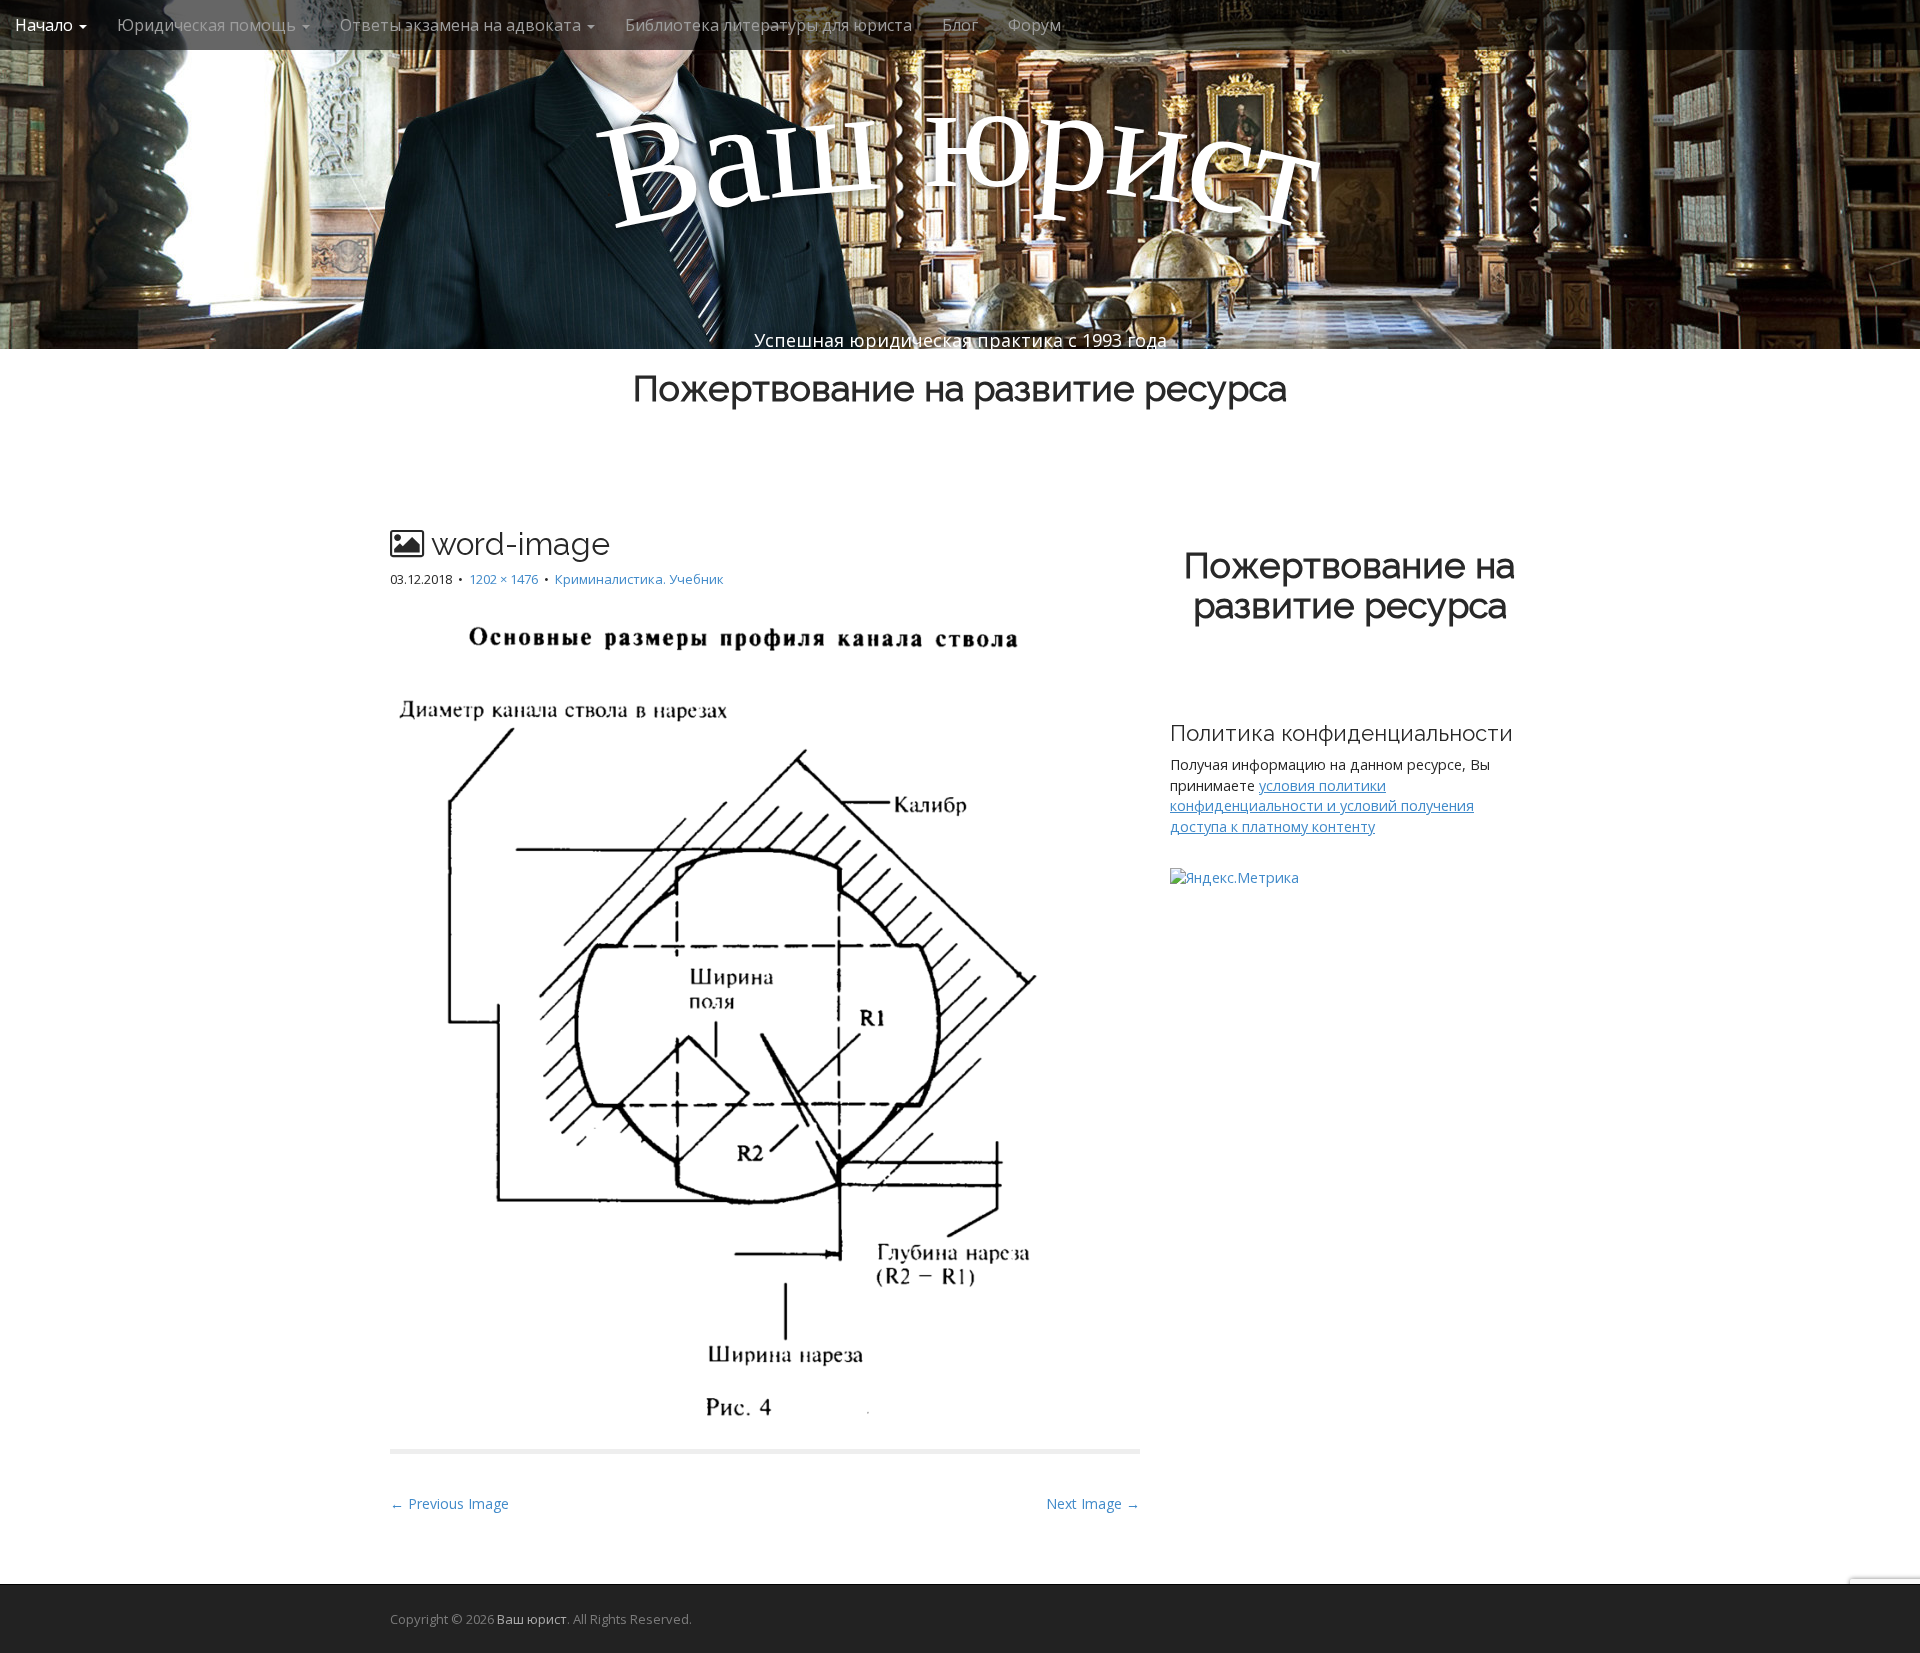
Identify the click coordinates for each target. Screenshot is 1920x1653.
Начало (46, 25)
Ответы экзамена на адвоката (462, 25)
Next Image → (1093, 1503)
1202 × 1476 (503, 579)
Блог (960, 25)
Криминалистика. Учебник (639, 579)
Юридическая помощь (208, 25)
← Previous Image (449, 1503)
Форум (1034, 25)
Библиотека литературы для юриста (768, 25)
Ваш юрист (532, 1619)
